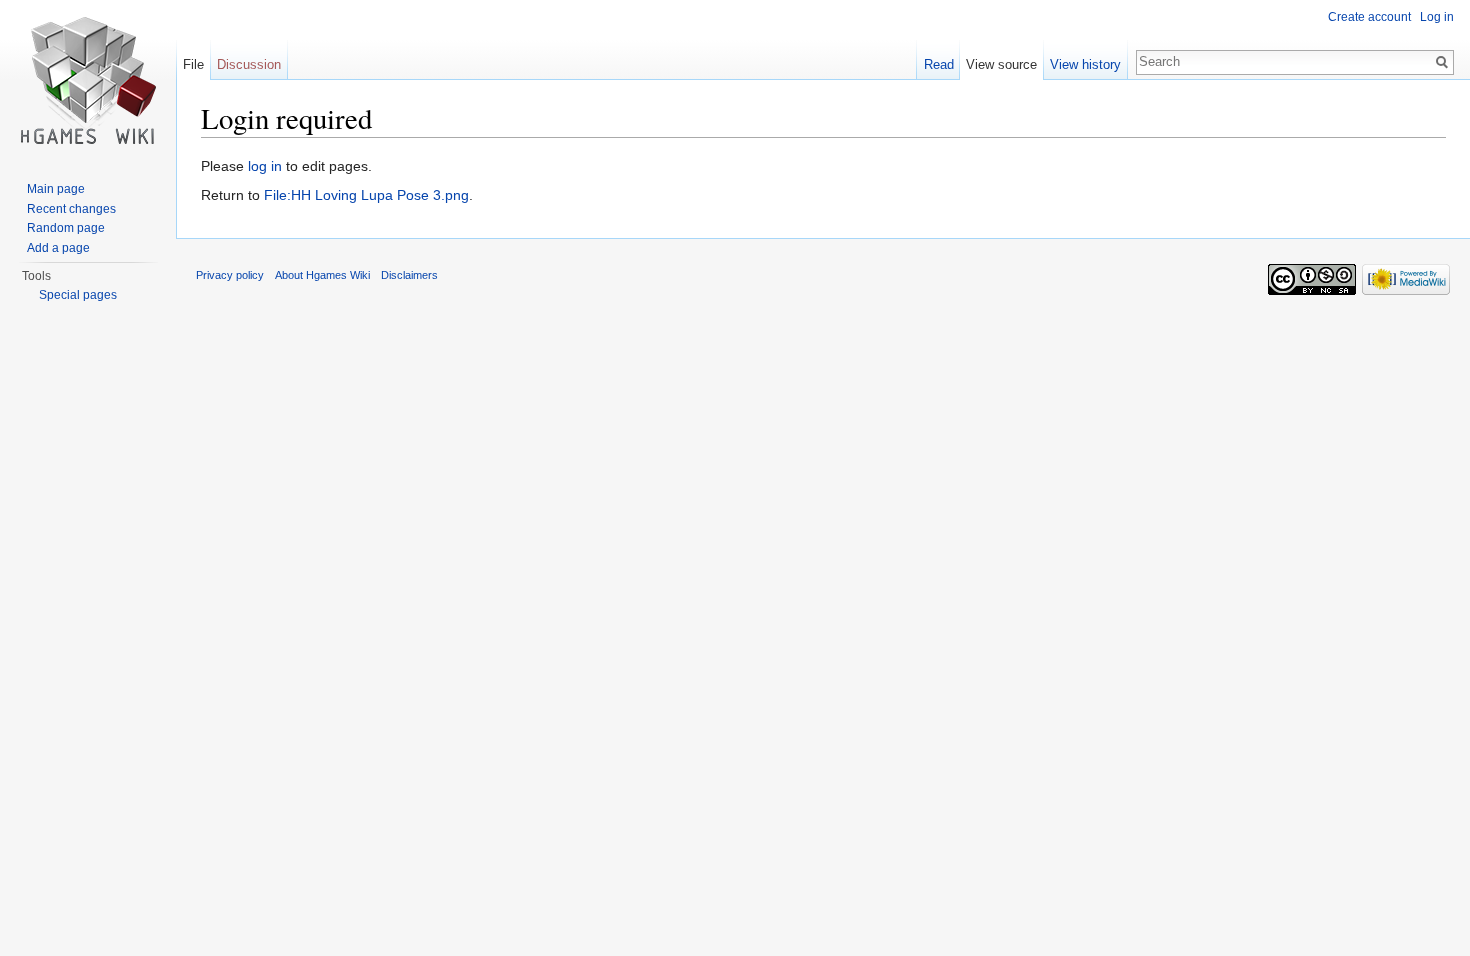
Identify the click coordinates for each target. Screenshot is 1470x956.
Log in (1437, 17)
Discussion (249, 64)
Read (939, 64)
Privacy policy (230, 275)
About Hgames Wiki (322, 275)
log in (265, 166)
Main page (56, 189)
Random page (66, 228)
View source (1001, 64)
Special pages (78, 295)
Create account (1369, 17)
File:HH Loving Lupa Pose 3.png (366, 195)
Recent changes (71, 209)
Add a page (58, 248)
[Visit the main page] (88, 80)
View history (1085, 64)
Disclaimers (409, 275)
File (193, 64)
